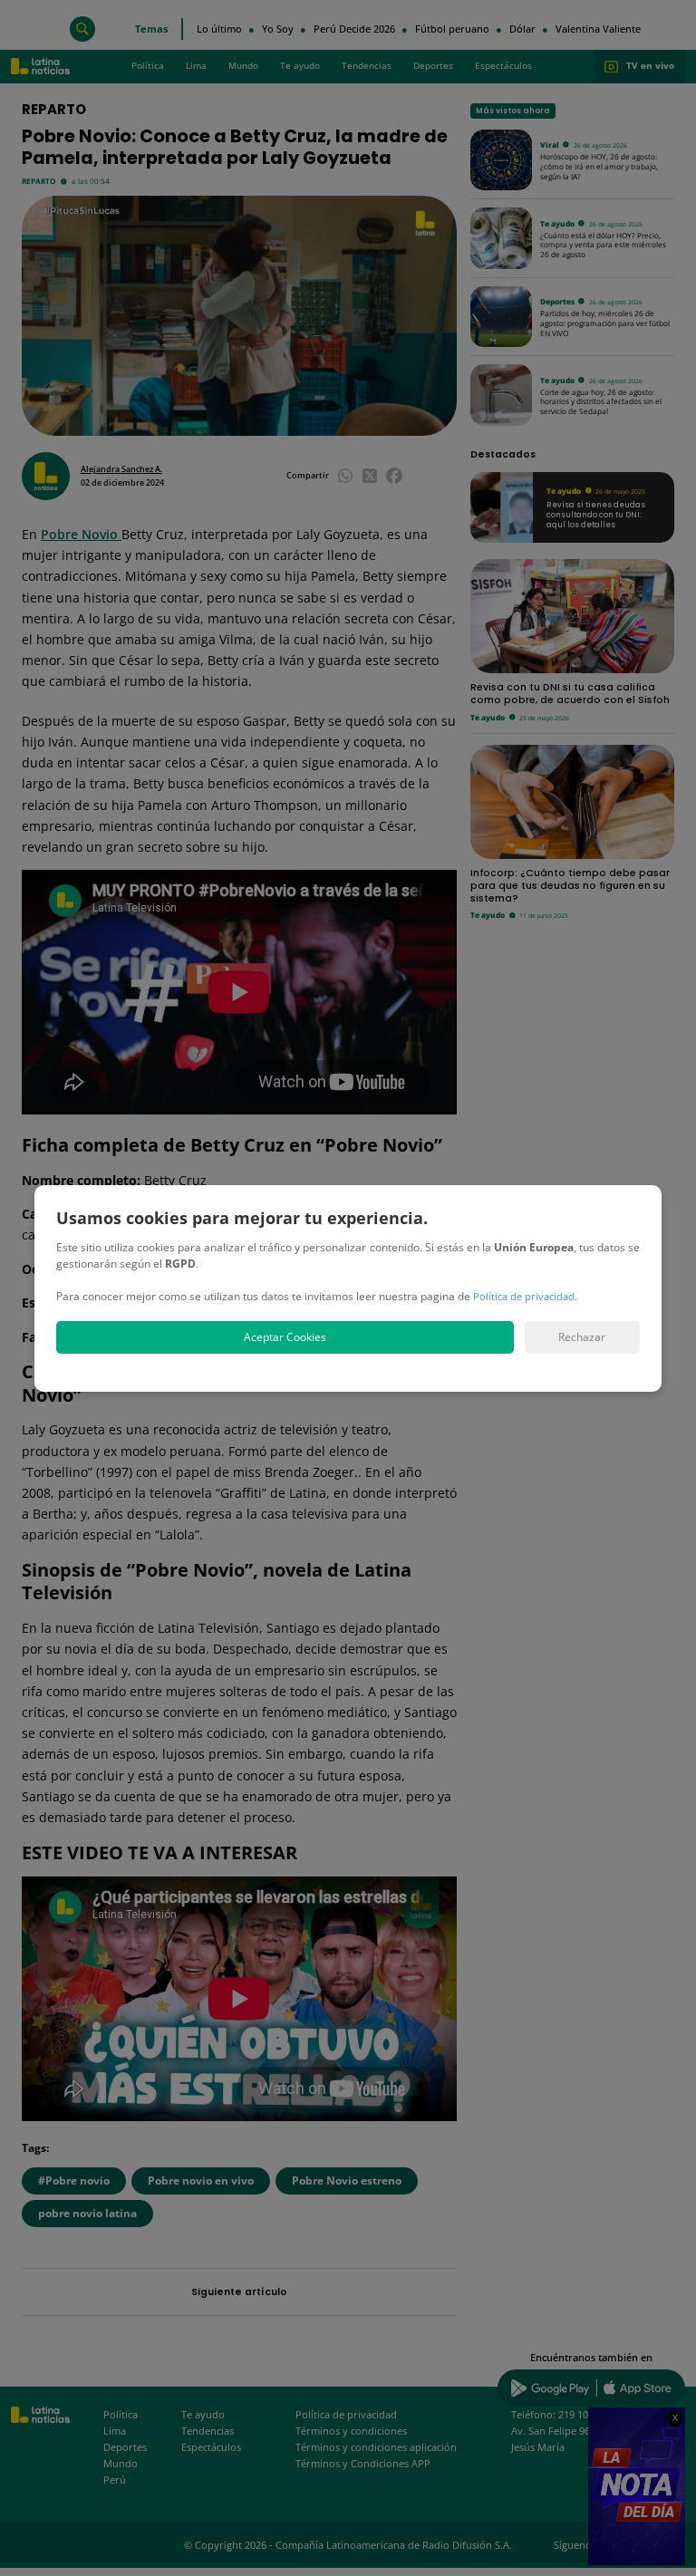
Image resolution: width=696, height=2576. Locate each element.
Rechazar (582, 1337)
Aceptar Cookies (285, 1337)
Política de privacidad (524, 1296)
